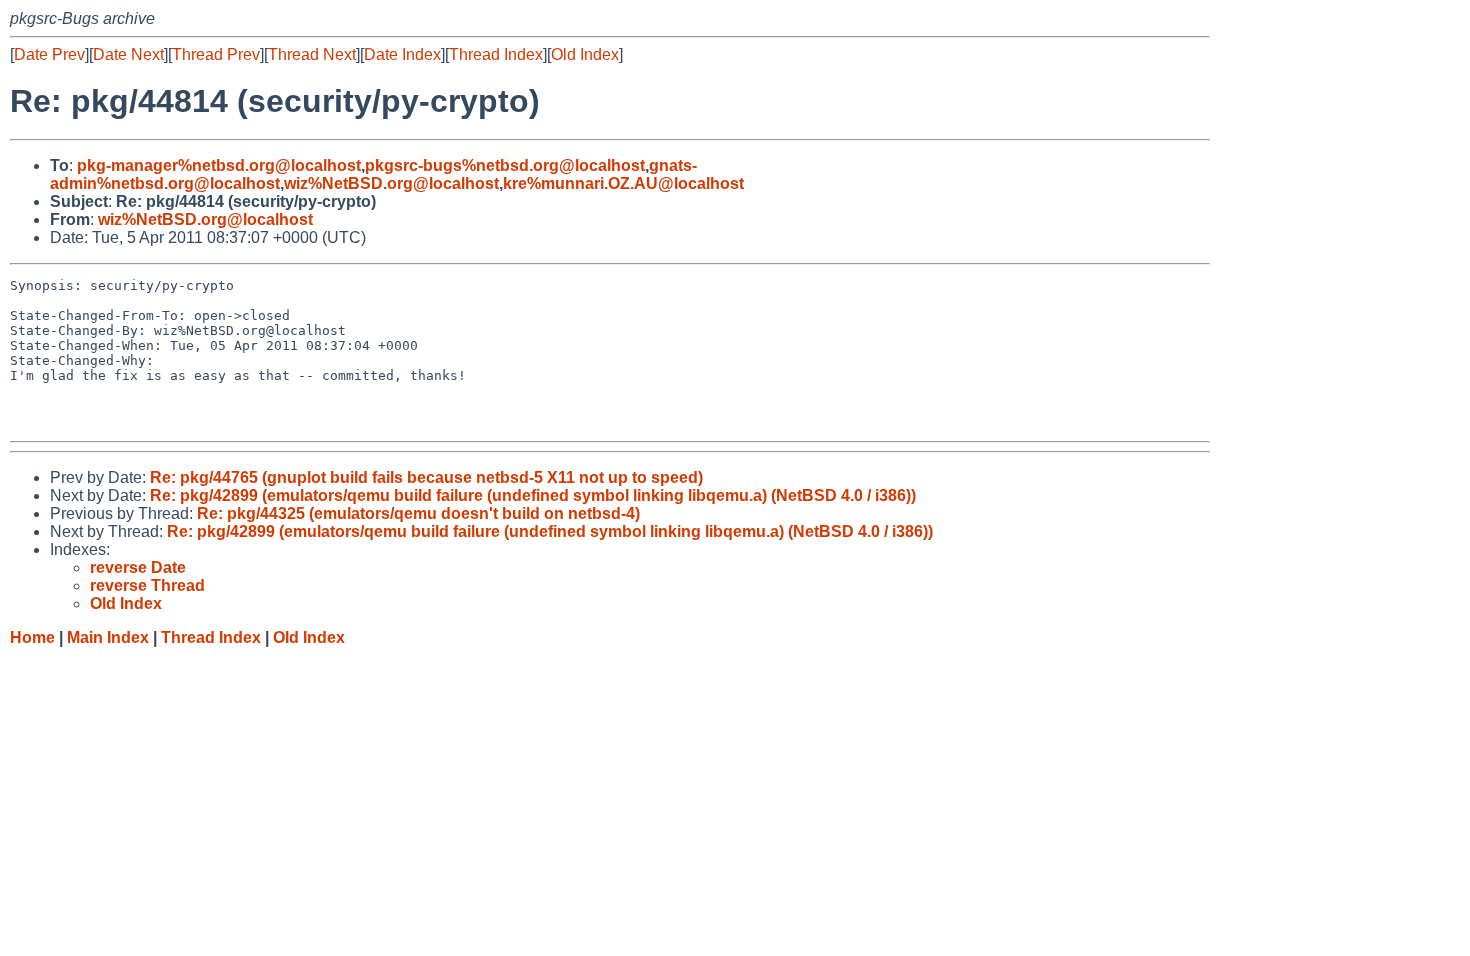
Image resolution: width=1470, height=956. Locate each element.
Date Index (402, 54)
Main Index (108, 637)
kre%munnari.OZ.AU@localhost (623, 183)
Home (32, 637)
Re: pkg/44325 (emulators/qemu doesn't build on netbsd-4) (418, 513)
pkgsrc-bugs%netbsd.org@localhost (505, 165)
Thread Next (312, 54)
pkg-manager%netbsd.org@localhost (219, 165)
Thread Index (496, 54)
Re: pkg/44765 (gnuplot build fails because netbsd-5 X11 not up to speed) (426, 477)
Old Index (585, 54)
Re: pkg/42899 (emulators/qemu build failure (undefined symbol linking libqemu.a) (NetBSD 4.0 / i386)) (533, 495)
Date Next (128, 54)
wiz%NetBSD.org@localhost (391, 183)
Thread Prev (216, 54)
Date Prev (49, 54)
